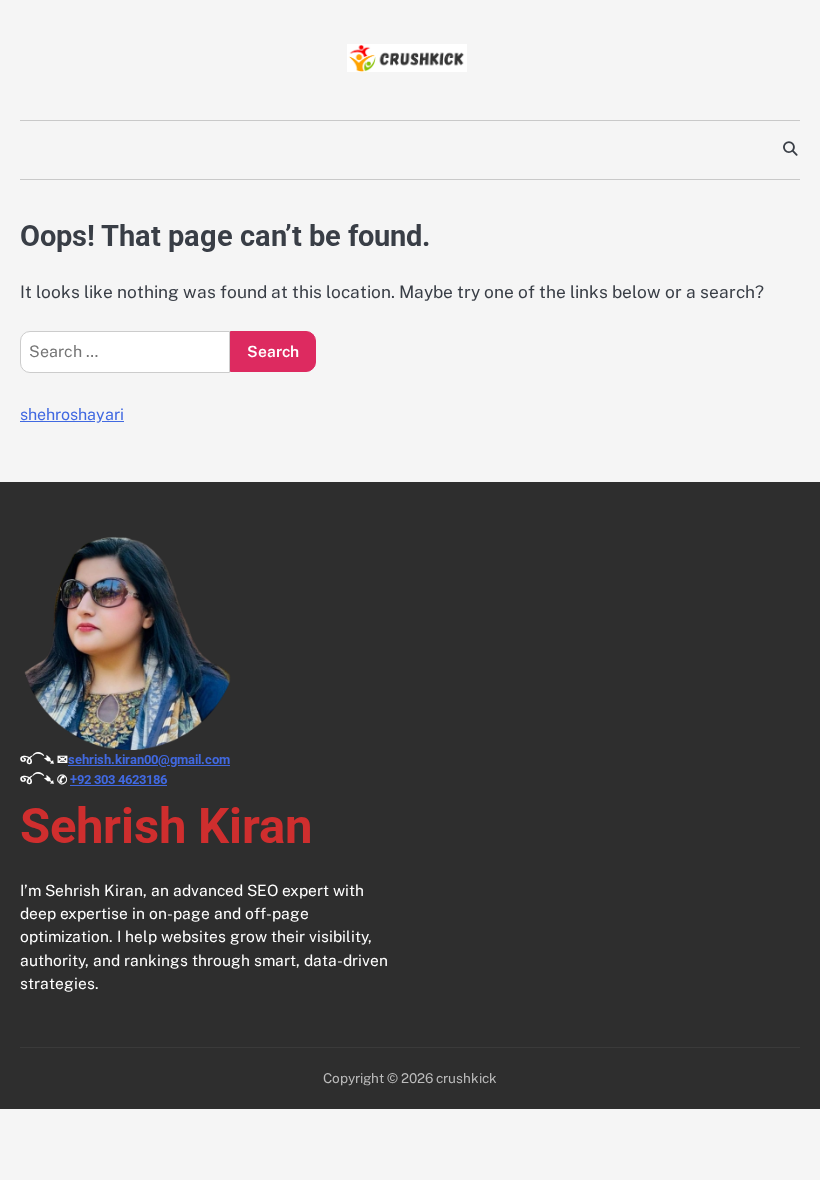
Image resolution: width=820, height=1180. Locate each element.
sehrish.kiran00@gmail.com (149, 759)
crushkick (466, 1078)
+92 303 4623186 (118, 779)
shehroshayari (72, 414)
